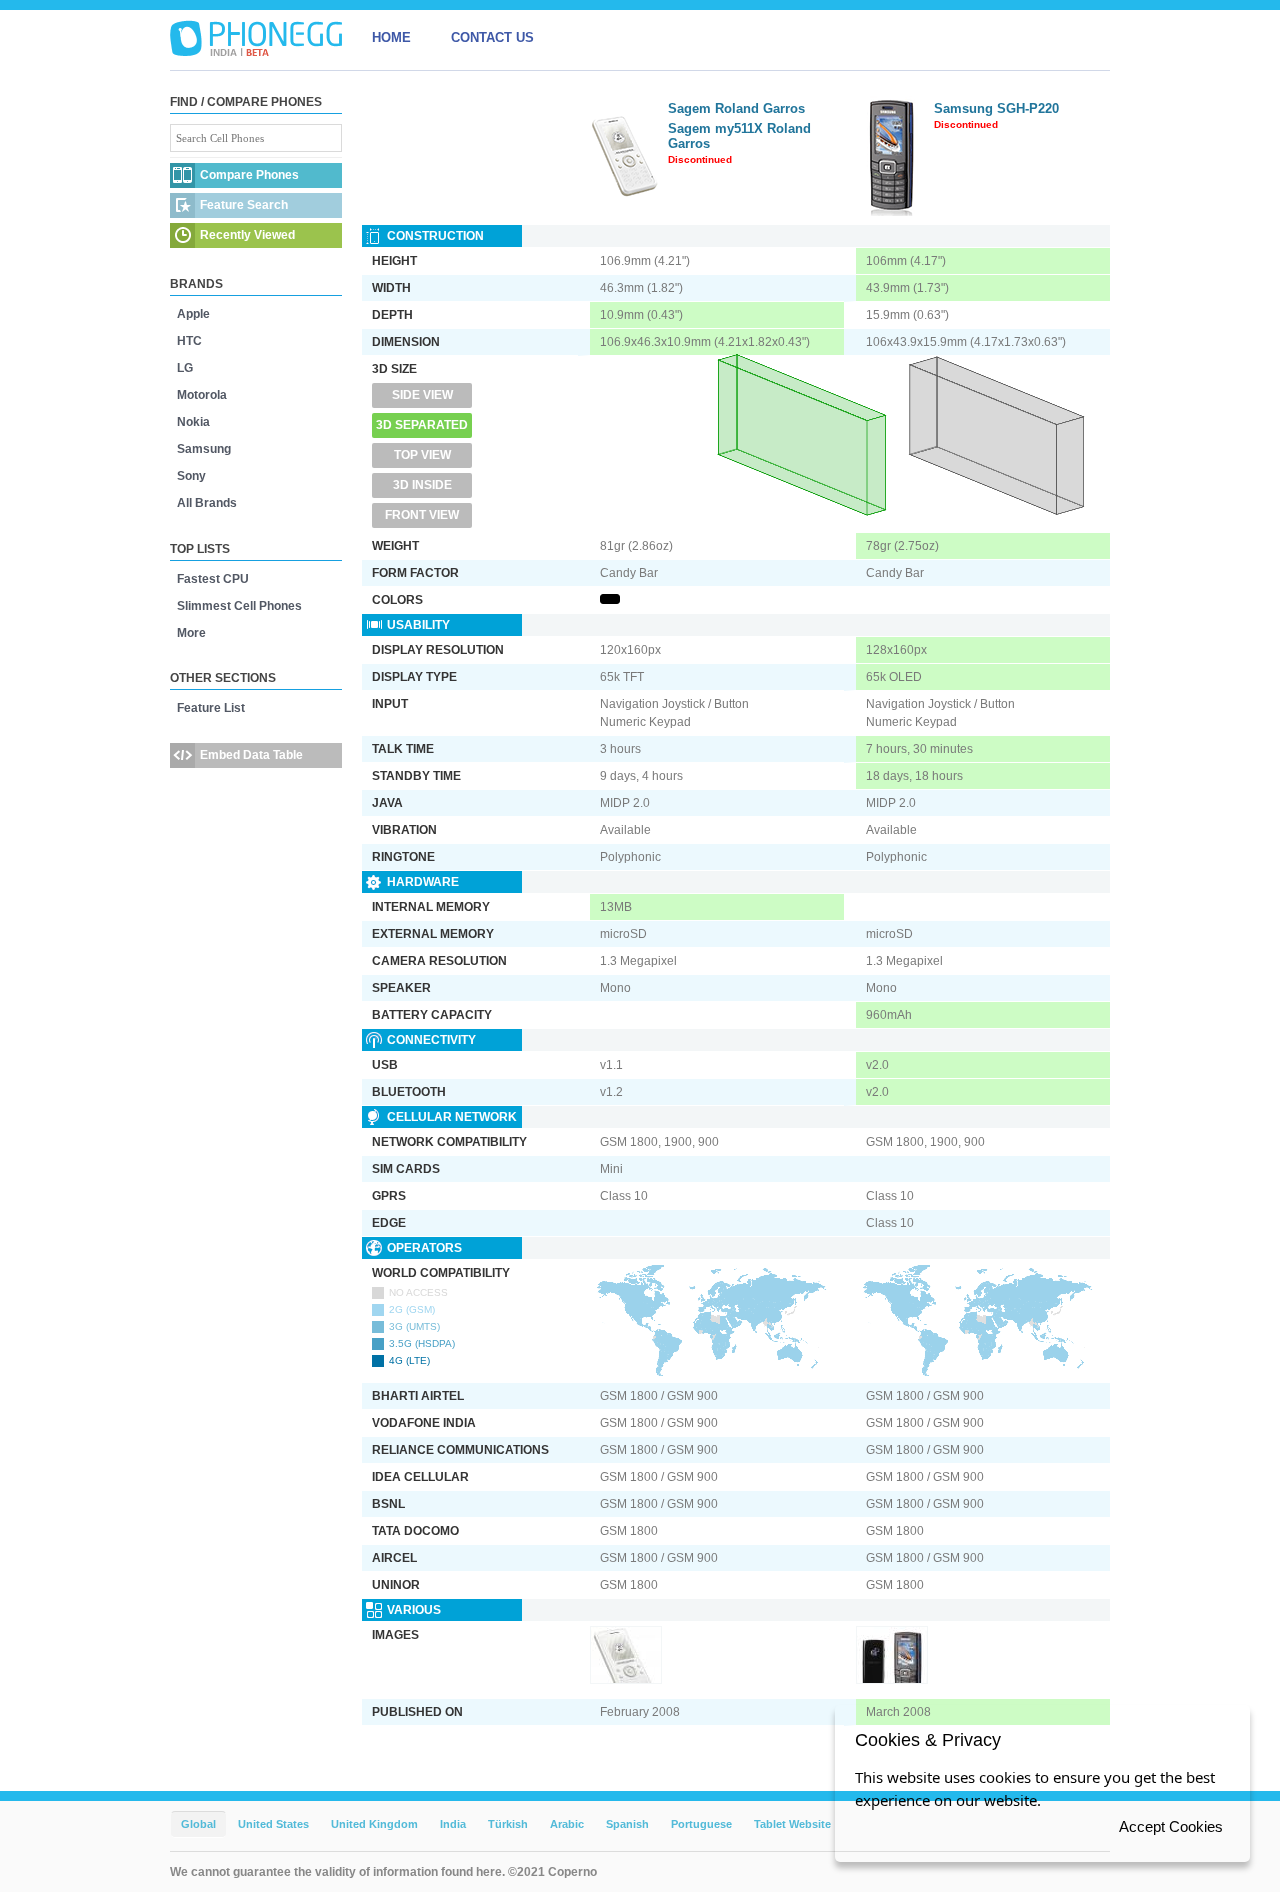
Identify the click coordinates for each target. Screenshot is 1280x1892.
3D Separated (422, 425)
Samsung (204, 449)
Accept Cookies (1171, 1826)
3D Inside (422, 485)
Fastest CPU (213, 579)
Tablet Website (792, 1824)
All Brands (207, 503)
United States (273, 1824)
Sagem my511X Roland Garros (739, 136)
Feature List (211, 708)
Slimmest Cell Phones (239, 606)
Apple (193, 314)
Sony (191, 476)
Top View (422, 455)
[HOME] (256, 38)
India (453, 1824)
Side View (422, 395)
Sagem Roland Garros (736, 108)
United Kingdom (374, 1824)
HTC (189, 341)
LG (185, 368)
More (191, 633)
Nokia (193, 422)
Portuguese (701, 1824)
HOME (391, 37)
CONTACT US (492, 37)
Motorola (202, 395)
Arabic (567, 1824)
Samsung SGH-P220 (996, 108)
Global (198, 1824)
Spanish (627, 1824)
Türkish (508, 1824)
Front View (422, 515)
